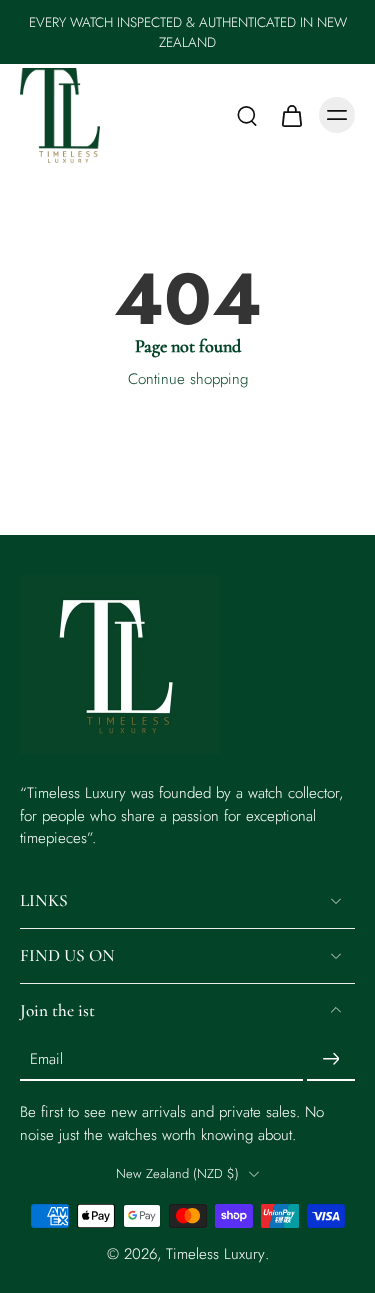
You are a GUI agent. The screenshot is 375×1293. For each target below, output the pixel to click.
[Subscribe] (331, 1059)
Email (46, 1059)
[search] (247, 115)
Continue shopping (188, 379)
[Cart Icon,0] (291, 115)
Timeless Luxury (215, 1254)
